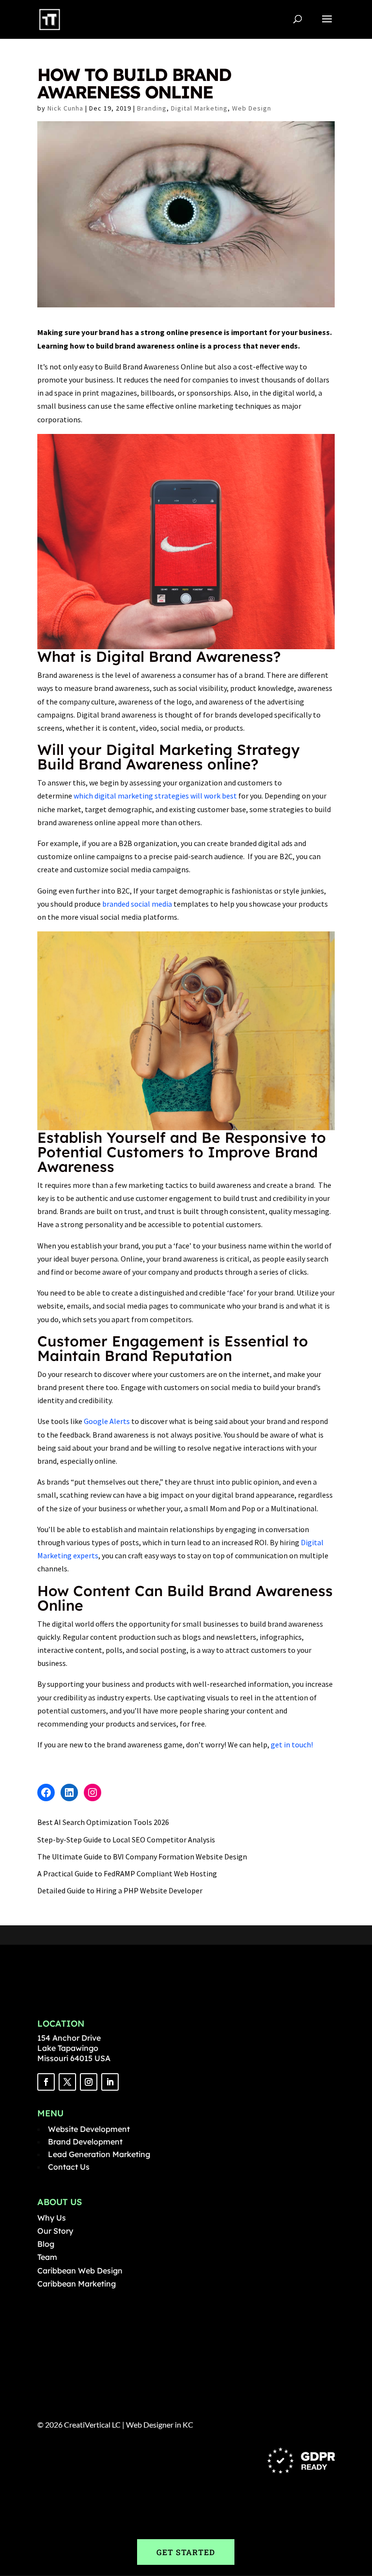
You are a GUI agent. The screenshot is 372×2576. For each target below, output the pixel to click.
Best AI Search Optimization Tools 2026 (103, 1822)
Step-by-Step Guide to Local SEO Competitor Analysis (126, 1840)
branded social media (137, 904)
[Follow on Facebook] (46, 2082)
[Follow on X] (67, 2082)
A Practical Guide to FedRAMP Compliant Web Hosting (127, 1873)
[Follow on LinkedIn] (110, 2082)
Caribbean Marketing (77, 2284)
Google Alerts (107, 1421)
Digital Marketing (199, 108)
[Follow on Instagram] (89, 2082)
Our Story (55, 2231)
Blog (46, 2244)
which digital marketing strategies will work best (155, 796)
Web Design (252, 108)
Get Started (186, 2552)
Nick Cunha (65, 108)
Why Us (52, 2218)
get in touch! (292, 1744)
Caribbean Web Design (80, 2271)
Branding (152, 108)
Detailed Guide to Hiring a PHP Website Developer (120, 1890)
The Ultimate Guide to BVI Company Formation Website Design (142, 1856)
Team (47, 2257)
